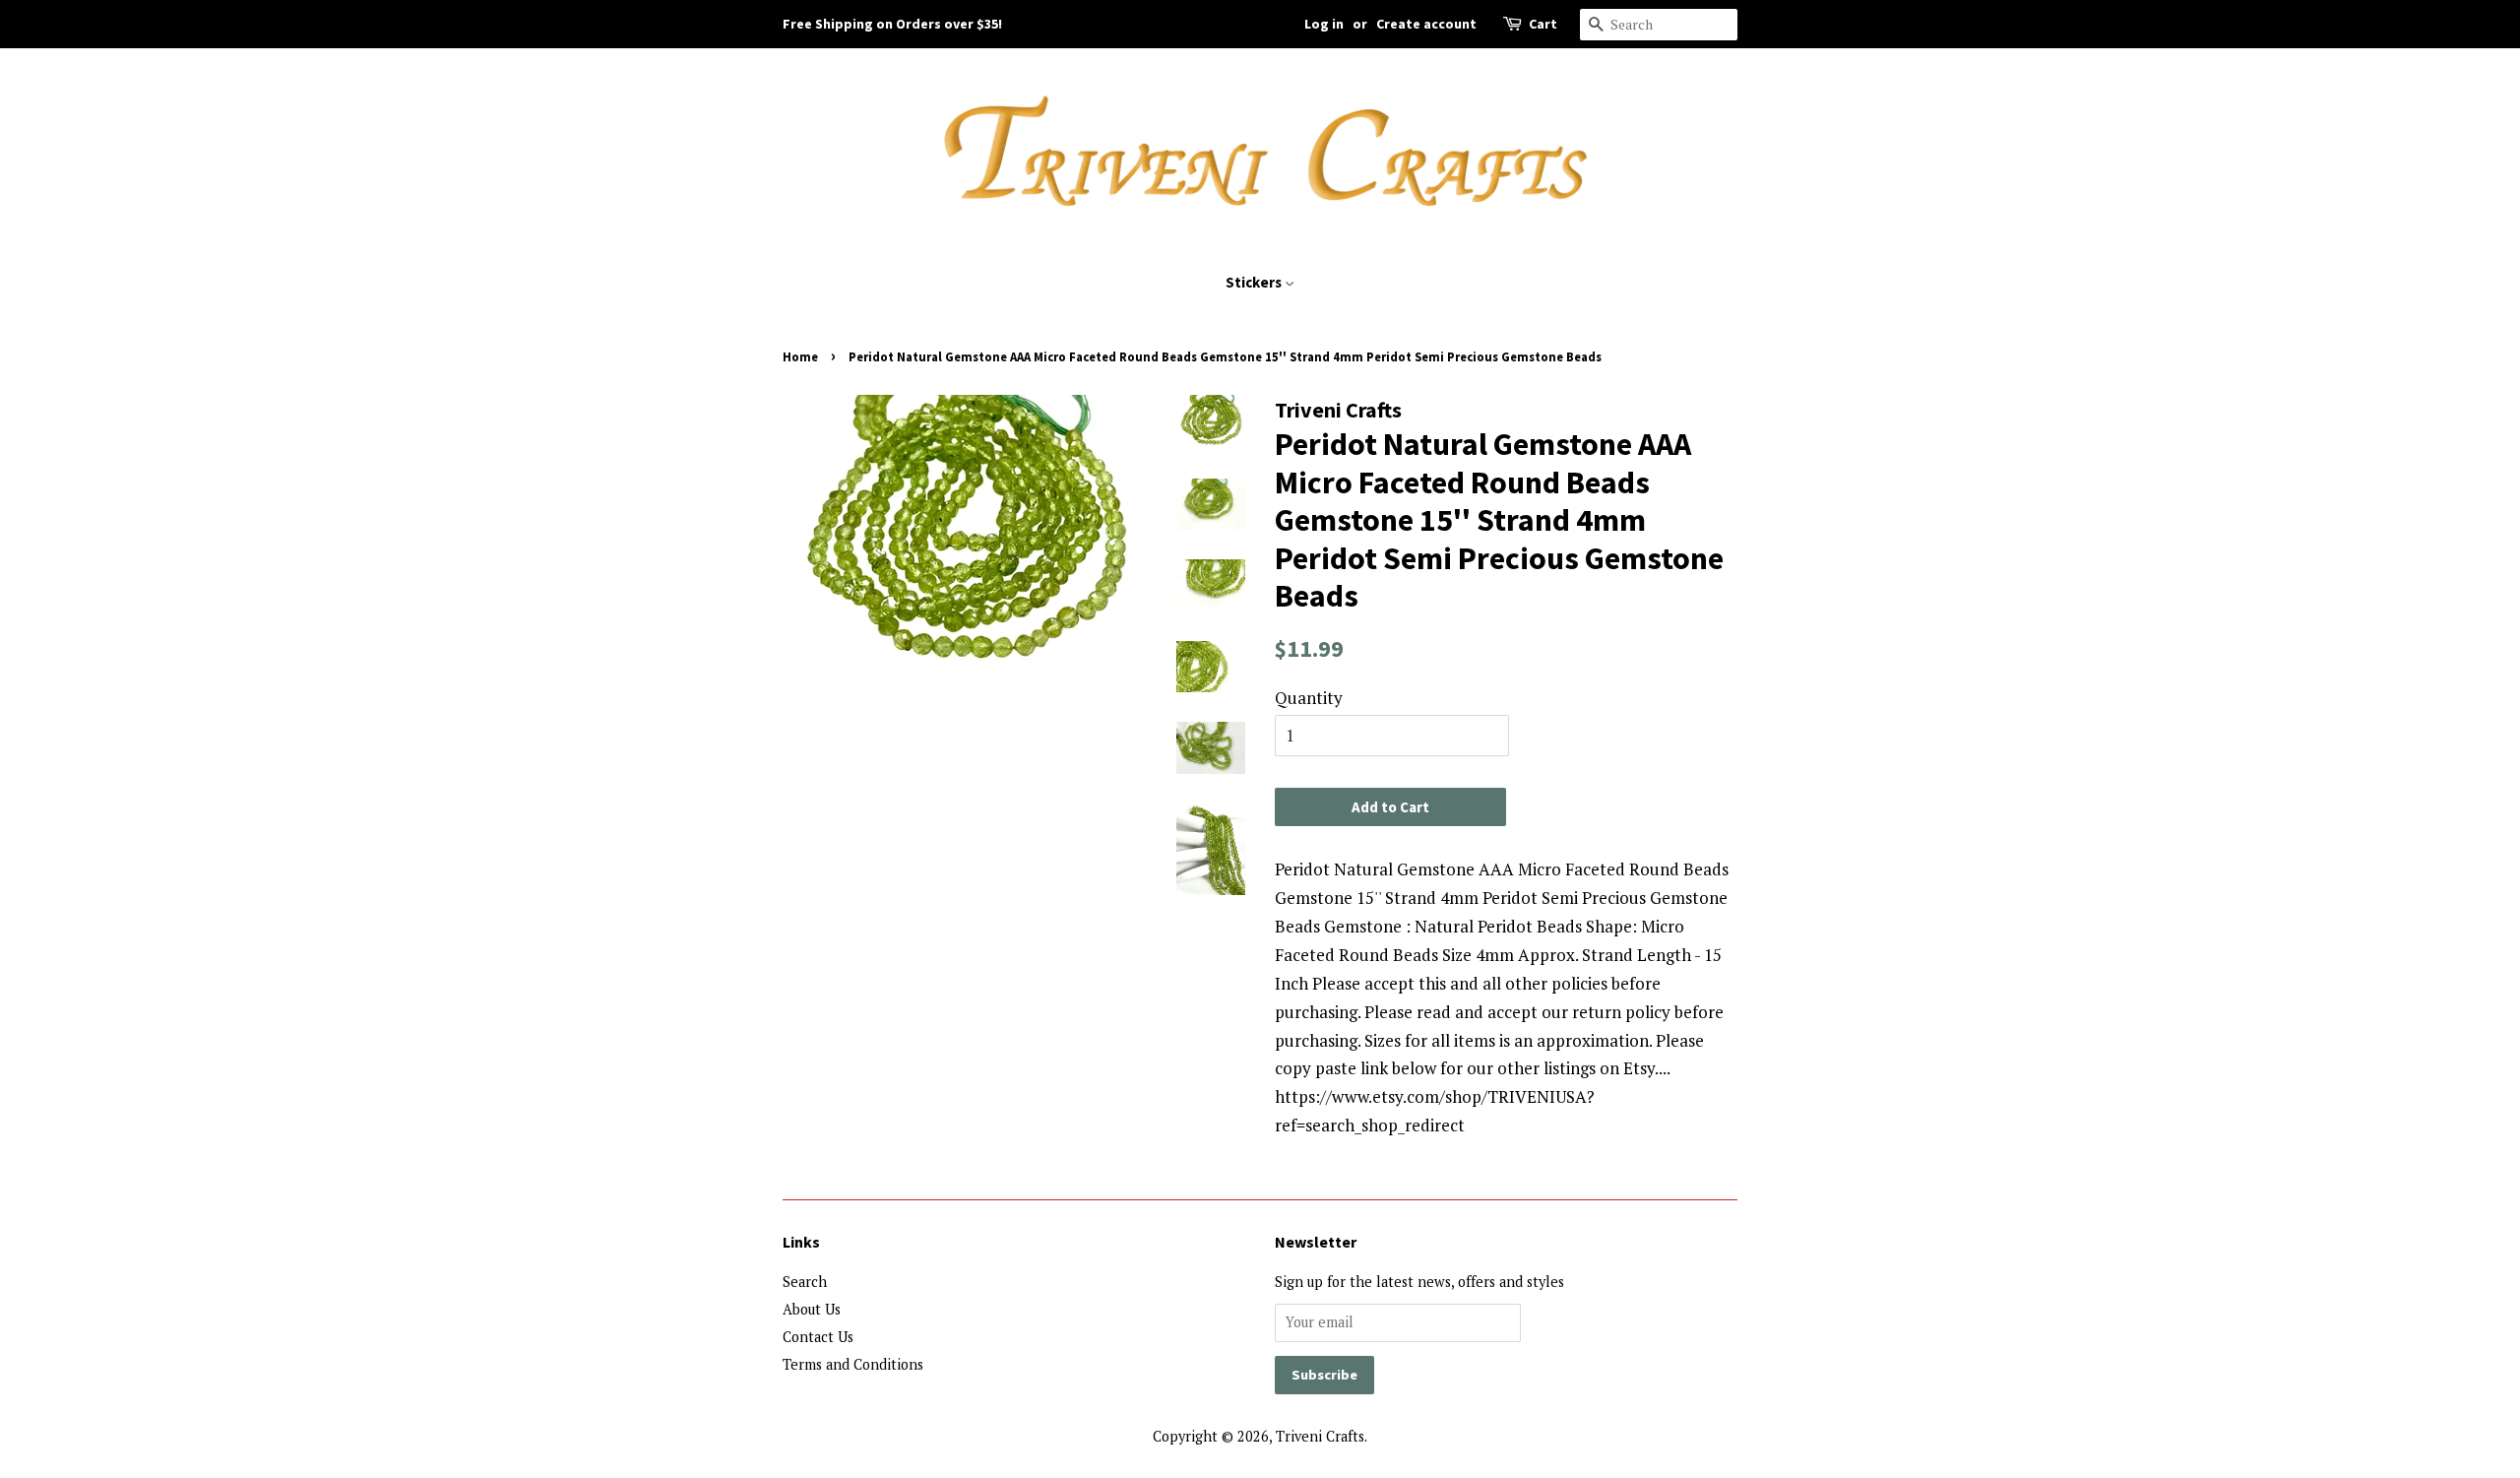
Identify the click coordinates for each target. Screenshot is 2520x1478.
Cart (1543, 24)
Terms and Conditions (853, 1364)
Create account (1426, 24)
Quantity (1309, 698)
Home (800, 356)
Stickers (1255, 282)
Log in (1324, 24)
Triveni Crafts (1320, 1436)
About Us (812, 1309)
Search (805, 1282)
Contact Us (818, 1337)
